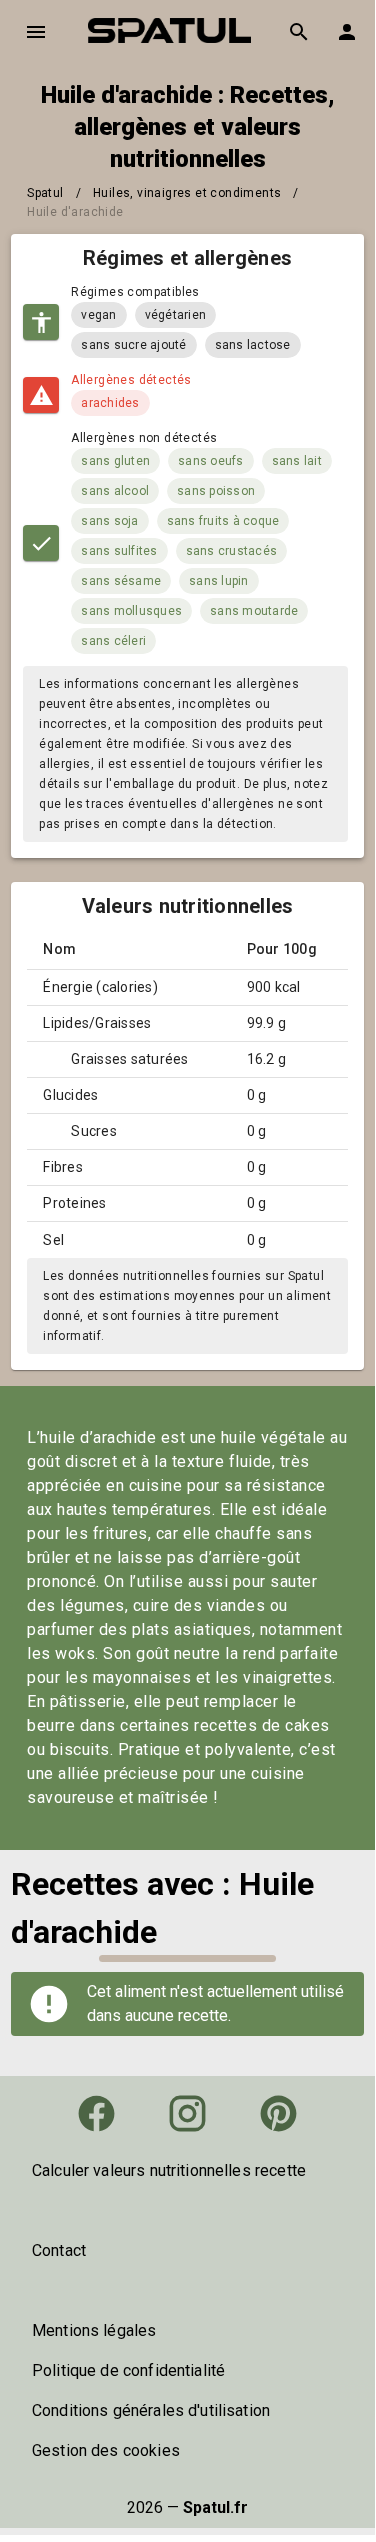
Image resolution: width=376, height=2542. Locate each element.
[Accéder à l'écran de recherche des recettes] (299, 32)
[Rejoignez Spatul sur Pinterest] (278, 2113)
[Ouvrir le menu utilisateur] (347, 32)
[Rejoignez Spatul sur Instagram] (187, 2113)
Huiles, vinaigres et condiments (187, 193)
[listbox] (187, 2171)
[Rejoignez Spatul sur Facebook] (96, 2113)
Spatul (45, 193)
